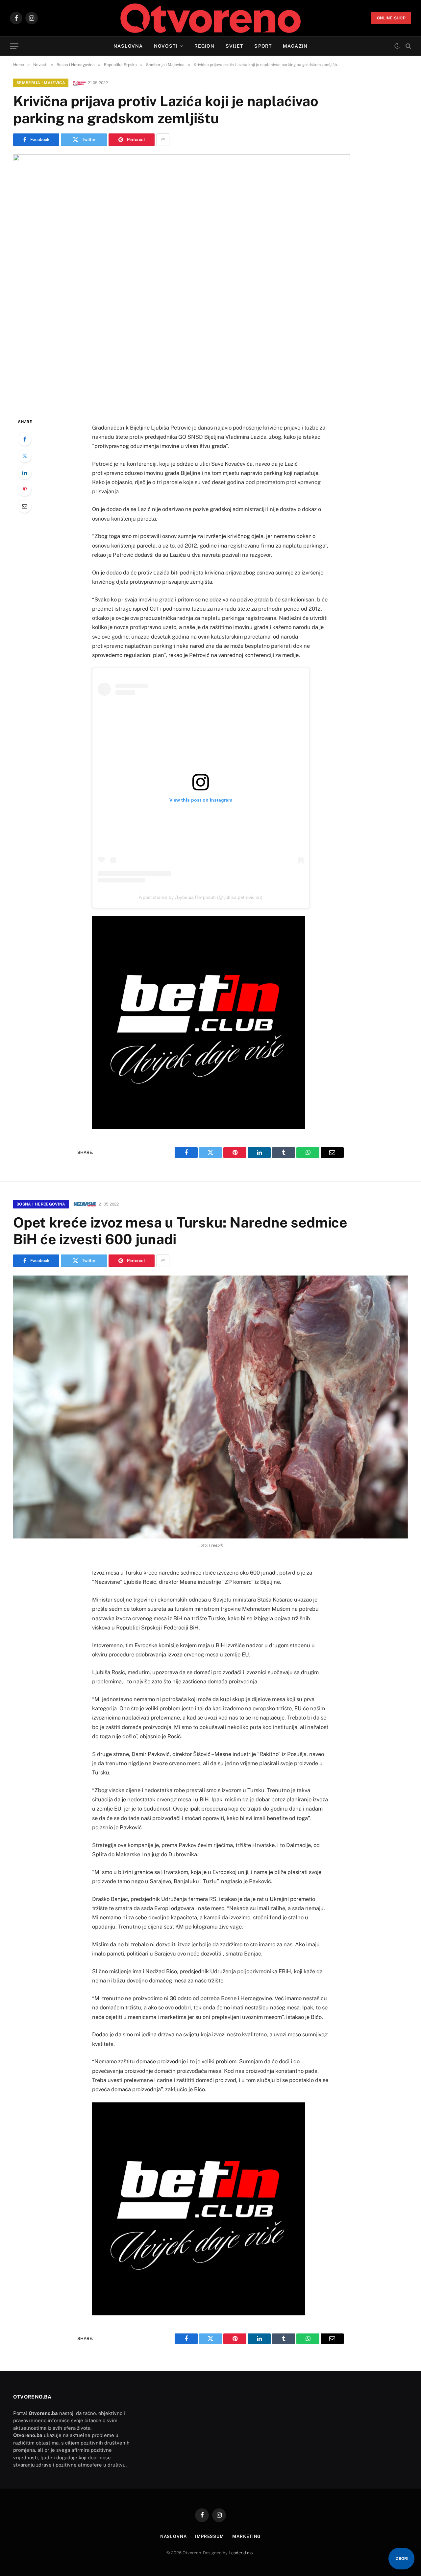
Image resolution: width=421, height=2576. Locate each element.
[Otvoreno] (211, 18)
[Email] (25, 506)
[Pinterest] (25, 489)
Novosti (166, 46)
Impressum (210, 2536)
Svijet (235, 46)
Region (204, 46)
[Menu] (14, 46)
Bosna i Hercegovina (41, 1204)
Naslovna (128, 46)
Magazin (295, 46)
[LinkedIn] (25, 473)
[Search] (408, 46)
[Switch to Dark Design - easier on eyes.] (397, 46)
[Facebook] (25, 439)
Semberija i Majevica (41, 83)
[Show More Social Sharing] (163, 140)
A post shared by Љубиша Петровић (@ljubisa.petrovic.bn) (201, 897)
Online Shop (391, 18)
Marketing (247, 2536)
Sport (263, 46)
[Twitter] (25, 456)
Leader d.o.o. (241, 2553)
